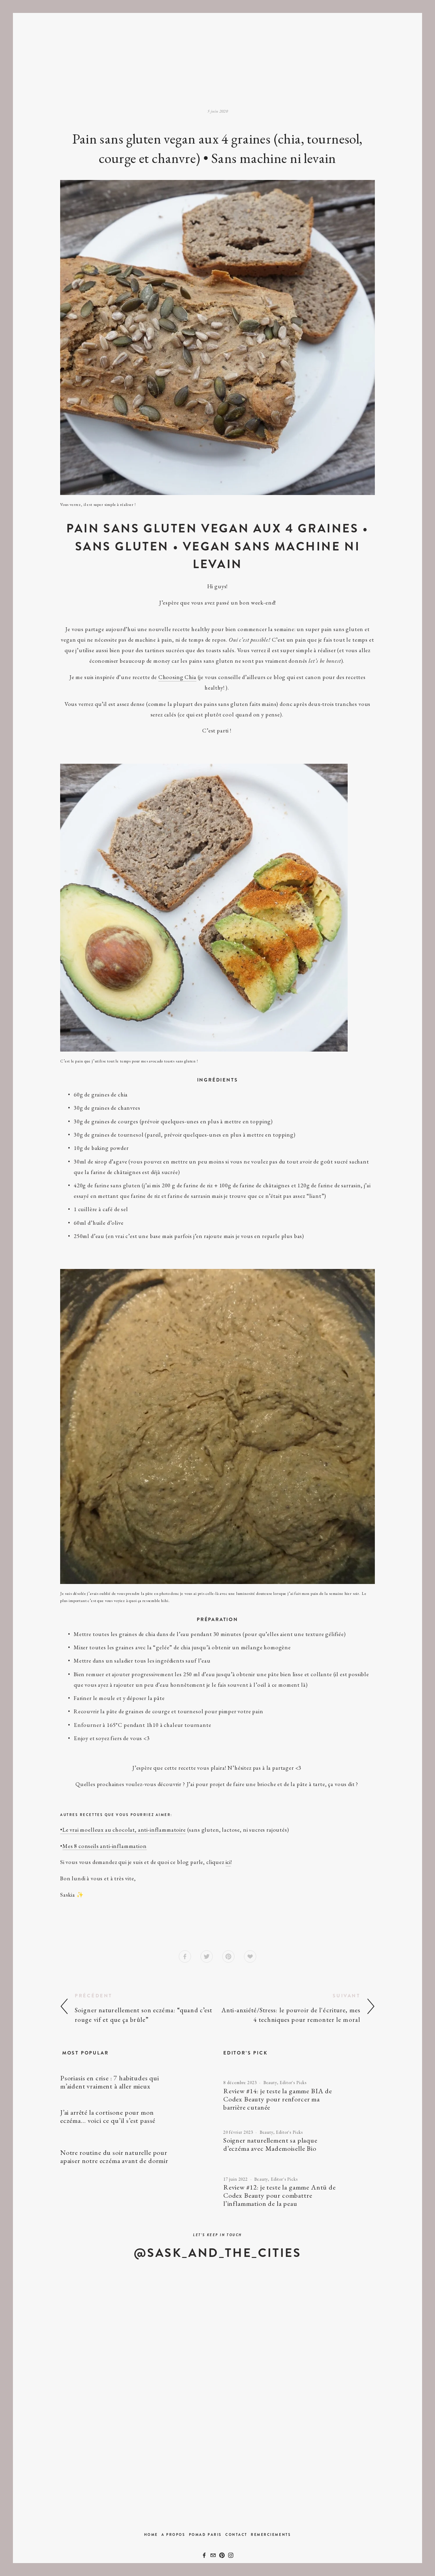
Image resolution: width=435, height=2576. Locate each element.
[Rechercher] (128, 36)
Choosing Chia (177, 677)
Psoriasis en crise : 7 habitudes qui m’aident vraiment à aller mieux (110, 2082)
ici (228, 1862)
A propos (173, 2535)
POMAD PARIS (205, 2535)
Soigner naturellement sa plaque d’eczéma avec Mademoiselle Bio (270, 2144)
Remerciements (271, 2535)
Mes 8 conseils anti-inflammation (105, 1846)
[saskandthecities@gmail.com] (213, 2555)
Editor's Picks (293, 2083)
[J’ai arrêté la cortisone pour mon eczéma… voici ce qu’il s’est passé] (132, 2105)
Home (151, 2535)
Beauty (270, 2083)
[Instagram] (231, 2555)
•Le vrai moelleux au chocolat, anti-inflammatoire (123, 1830)
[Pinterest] (222, 2555)
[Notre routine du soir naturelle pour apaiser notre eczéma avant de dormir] (136, 2143)
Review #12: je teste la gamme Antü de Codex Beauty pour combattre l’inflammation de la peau (280, 2195)
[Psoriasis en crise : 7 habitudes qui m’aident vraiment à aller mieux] (133, 2071)
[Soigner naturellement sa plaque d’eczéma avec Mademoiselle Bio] (295, 2126)
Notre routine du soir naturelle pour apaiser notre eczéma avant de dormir (114, 2157)
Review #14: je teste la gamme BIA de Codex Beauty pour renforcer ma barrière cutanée (278, 2099)
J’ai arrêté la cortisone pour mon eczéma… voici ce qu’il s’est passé (108, 2116)
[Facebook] (204, 2555)
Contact (236, 2535)
